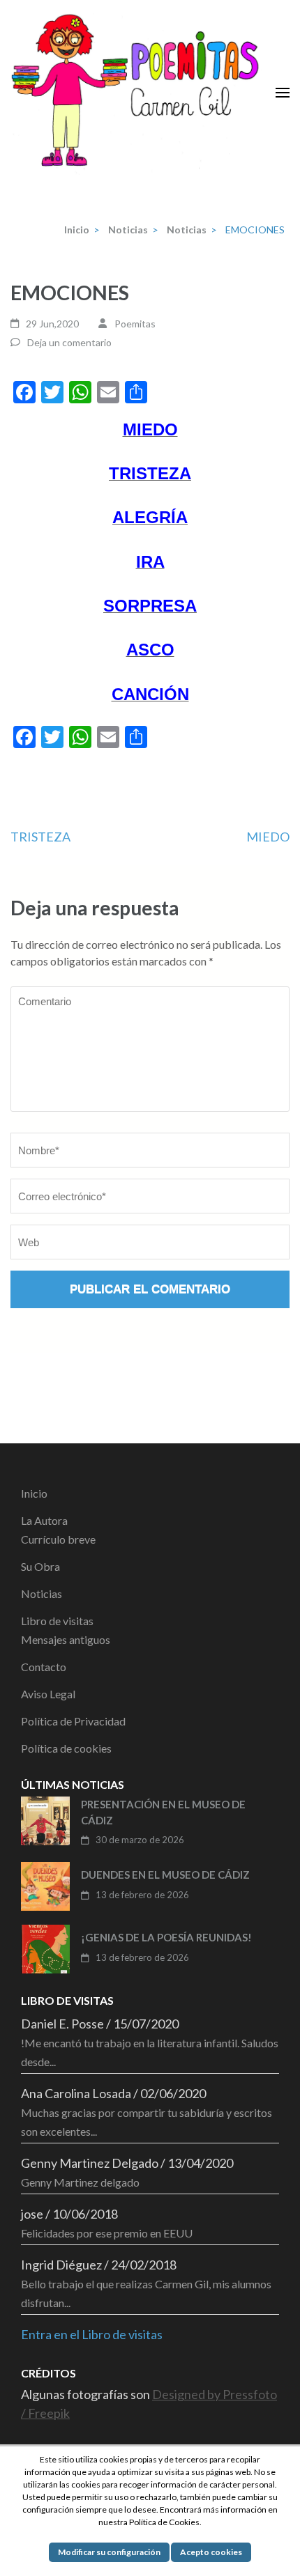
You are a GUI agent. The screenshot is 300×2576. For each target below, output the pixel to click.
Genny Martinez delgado (80, 2182)
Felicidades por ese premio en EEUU (107, 2233)
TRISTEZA (40, 837)
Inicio (34, 1493)
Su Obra (40, 1566)
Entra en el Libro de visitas (92, 2334)
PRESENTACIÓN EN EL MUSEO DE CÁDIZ (163, 1812)
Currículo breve (58, 1539)
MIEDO (268, 837)
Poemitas (135, 324)
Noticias (42, 1593)
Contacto (44, 1667)
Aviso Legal (48, 1694)
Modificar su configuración (109, 2552)
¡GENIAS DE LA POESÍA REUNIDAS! (166, 1937)
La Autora (44, 1520)
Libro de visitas (57, 1621)
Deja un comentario (69, 342)
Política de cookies (66, 1748)
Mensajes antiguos (66, 1639)
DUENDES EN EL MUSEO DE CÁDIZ (165, 1875)
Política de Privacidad (73, 1721)
